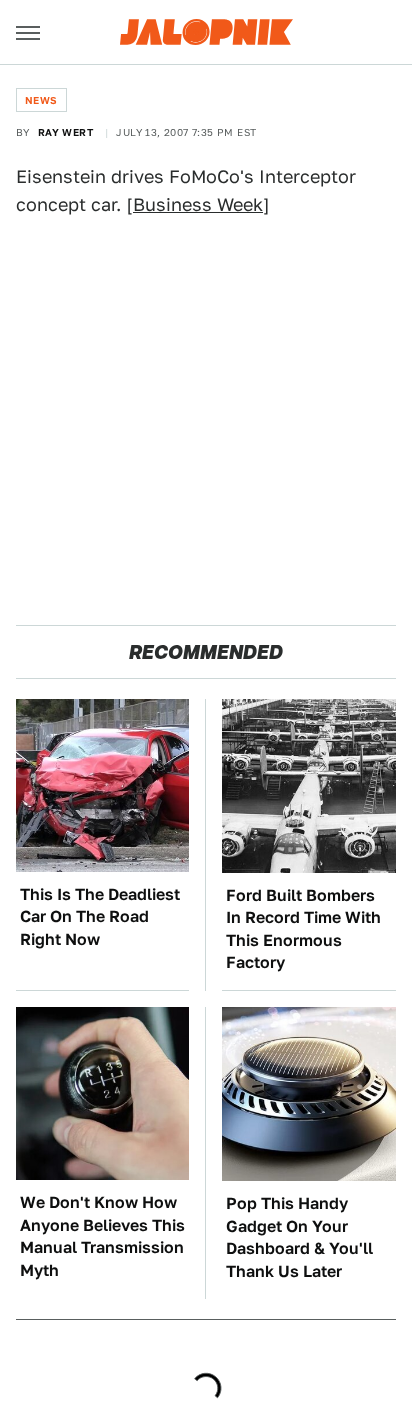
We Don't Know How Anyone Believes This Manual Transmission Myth (102, 1236)
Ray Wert (65, 132)
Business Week (198, 204)
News (41, 100)
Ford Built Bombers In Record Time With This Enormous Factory (303, 929)
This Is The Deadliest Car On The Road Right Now (100, 917)
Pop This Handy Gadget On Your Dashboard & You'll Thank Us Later (299, 1237)
